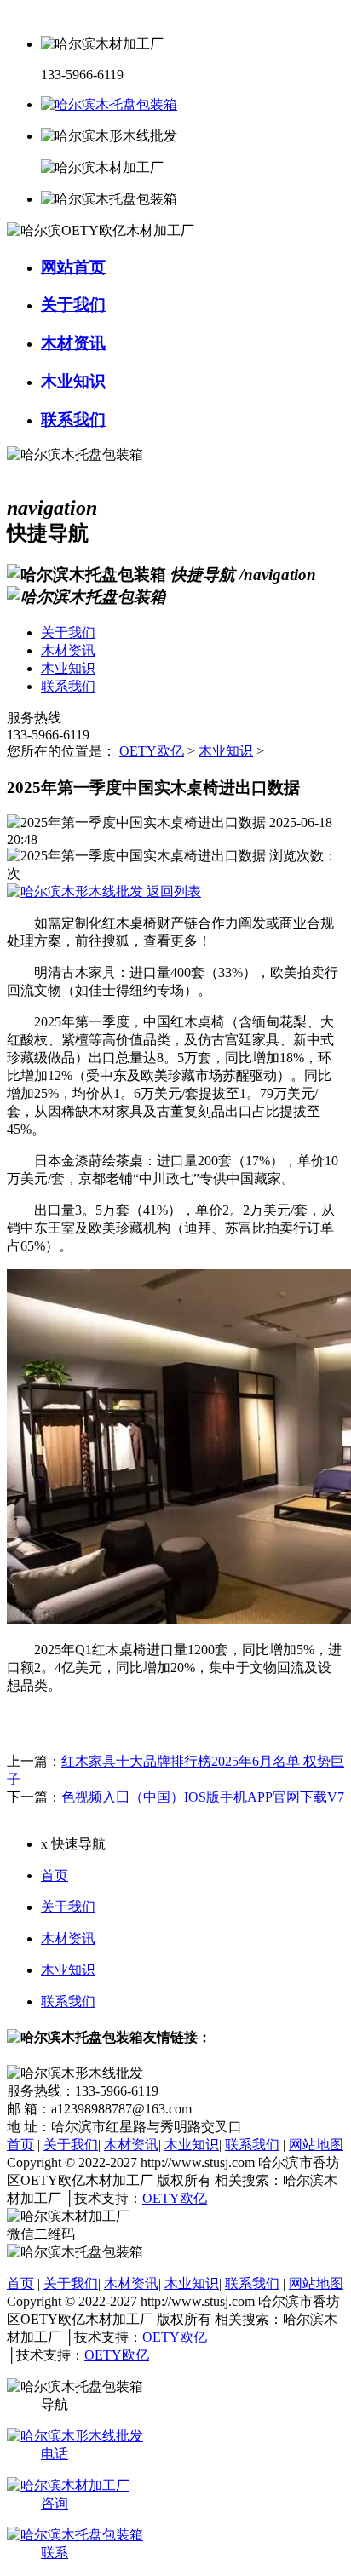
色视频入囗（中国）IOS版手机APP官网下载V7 (203, 1797)
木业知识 (226, 751)
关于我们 (68, 1907)
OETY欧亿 (152, 751)
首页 (55, 1875)
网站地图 (316, 2145)
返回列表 (172, 891)
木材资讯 (68, 1938)
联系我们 (68, 2001)
